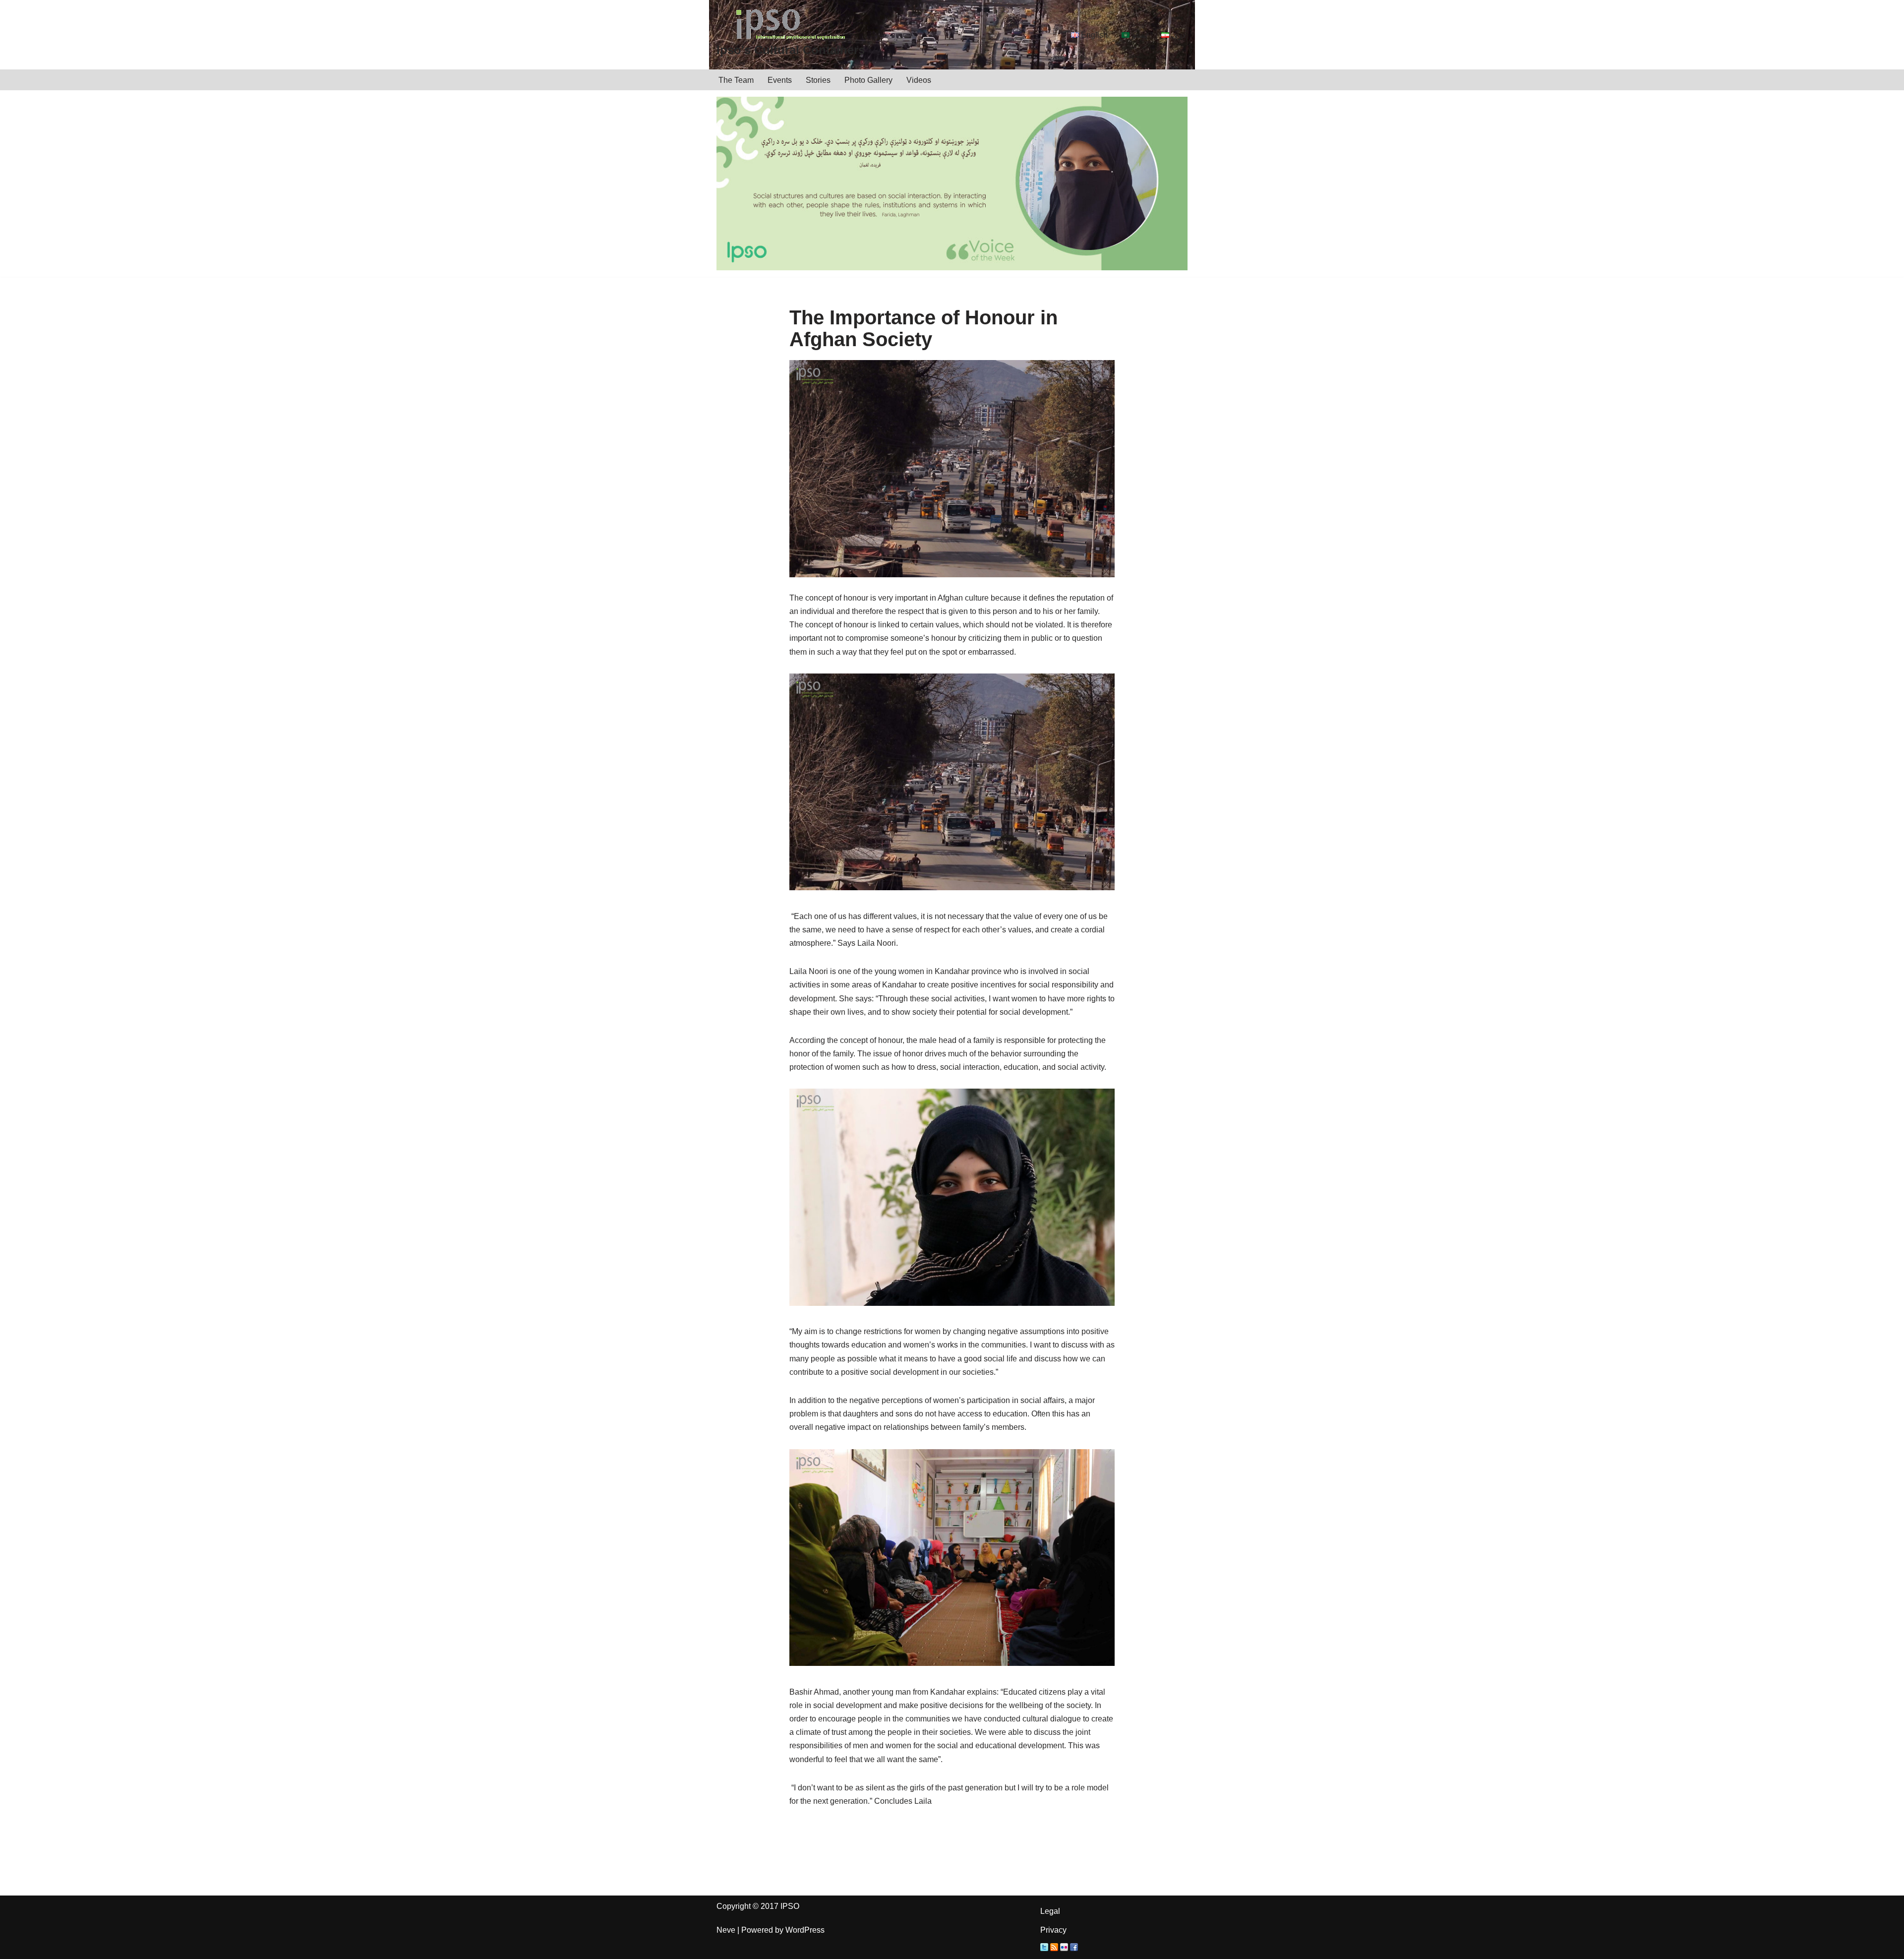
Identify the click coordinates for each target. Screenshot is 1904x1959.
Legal (1050, 1911)
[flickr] (1064, 1948)
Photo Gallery (868, 80)
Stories (818, 80)
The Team (736, 80)
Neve (726, 1930)
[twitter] (1044, 1948)
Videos (919, 80)
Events (780, 80)
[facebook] (1074, 1948)
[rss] (1054, 1948)
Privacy (1053, 1930)
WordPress (805, 1930)
